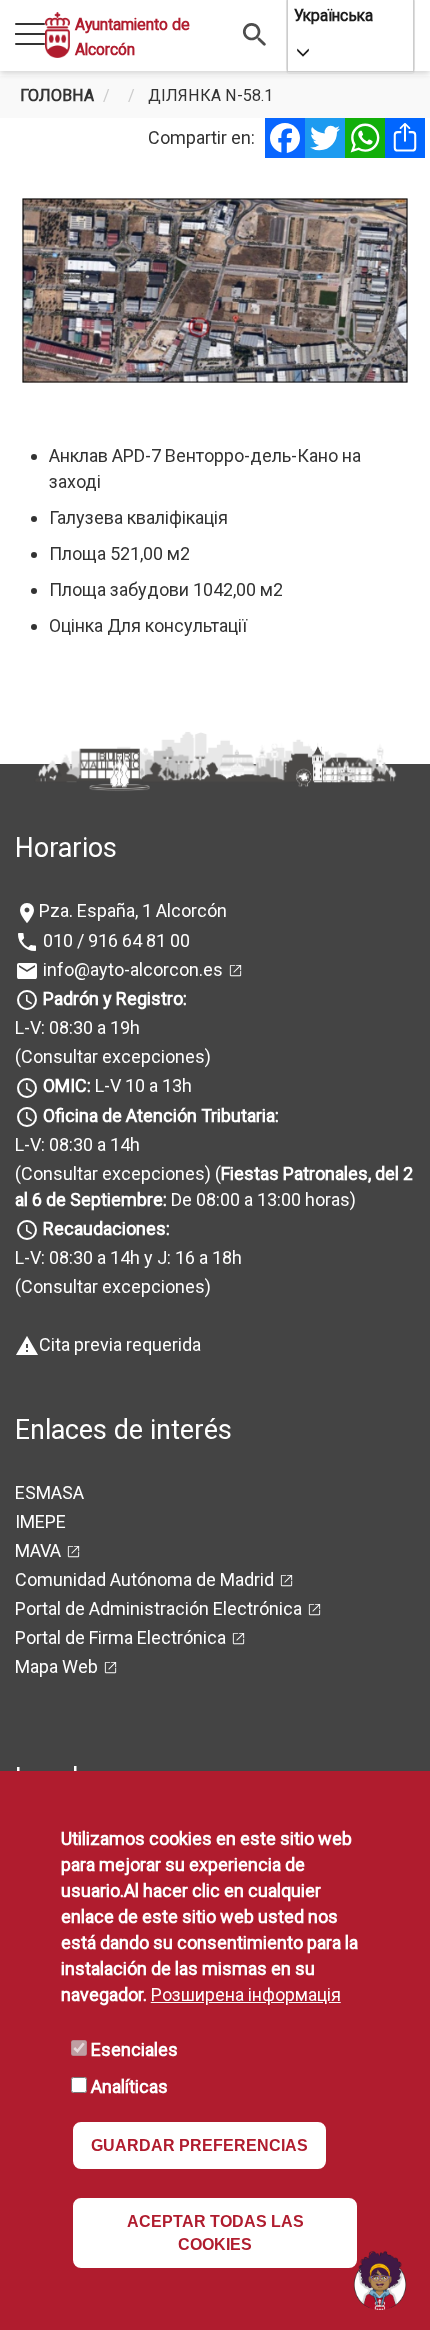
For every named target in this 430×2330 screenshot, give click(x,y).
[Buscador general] (255, 33)
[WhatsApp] (365, 138)
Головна (57, 95)
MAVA (38, 1550)
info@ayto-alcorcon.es (131, 969)
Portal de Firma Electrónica (120, 1637)
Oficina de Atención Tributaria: (161, 1115)
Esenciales (134, 2049)
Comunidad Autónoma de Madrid (144, 1579)
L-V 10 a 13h (117, 1085)
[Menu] (30, 35)
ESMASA (49, 1492)
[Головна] (57, 35)
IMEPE (40, 1521)
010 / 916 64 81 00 (114, 940)
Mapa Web (56, 1666)
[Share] (405, 138)
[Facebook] (285, 138)
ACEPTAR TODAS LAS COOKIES (215, 2233)
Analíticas (129, 2086)
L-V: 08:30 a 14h (77, 1144)
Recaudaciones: (106, 1228)
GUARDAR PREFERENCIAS (199, 2145)
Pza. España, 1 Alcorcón (133, 910)
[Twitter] (325, 138)
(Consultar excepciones (110, 1056)
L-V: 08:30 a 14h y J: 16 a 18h (128, 1257)
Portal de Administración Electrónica (158, 1608)
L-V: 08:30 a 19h (77, 1027)
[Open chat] (380, 2280)
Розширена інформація (246, 1994)
